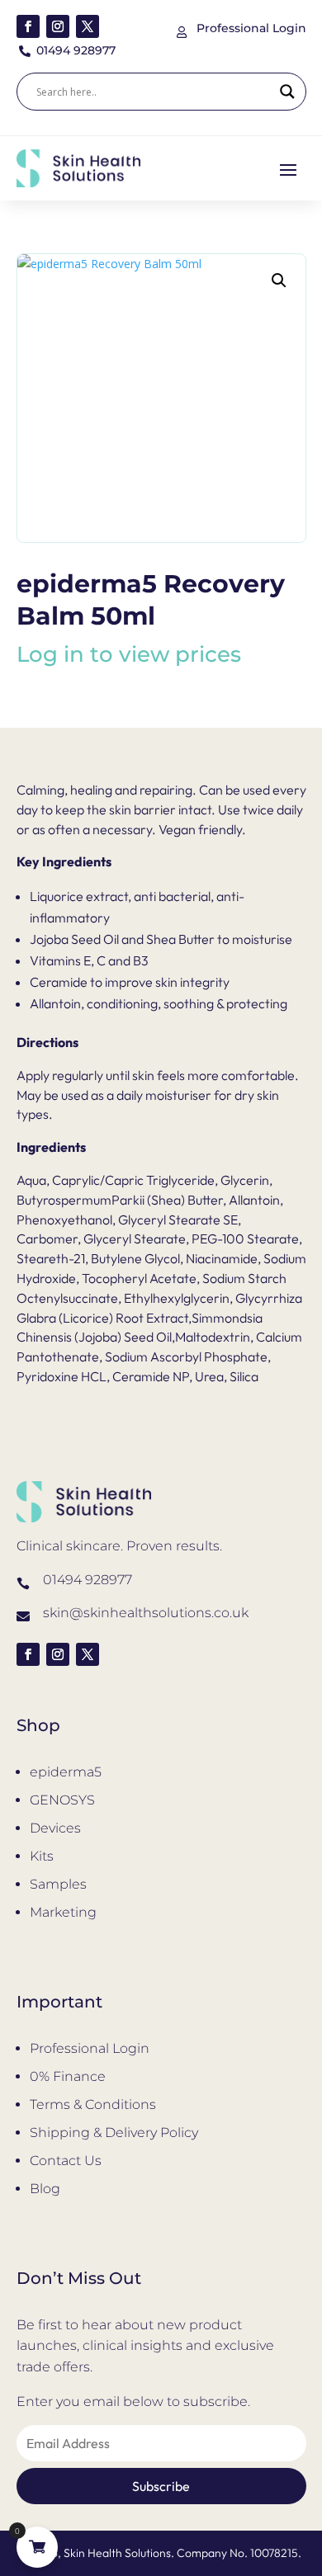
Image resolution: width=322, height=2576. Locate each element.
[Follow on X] (88, 26)
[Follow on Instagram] (58, 26)
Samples (58, 1884)
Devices (55, 1828)
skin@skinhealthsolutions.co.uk (146, 1613)
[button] (279, 281)
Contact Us (66, 2161)
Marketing (63, 1912)
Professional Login (90, 2048)
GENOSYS (62, 1800)
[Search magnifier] (287, 92)
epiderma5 (66, 1772)
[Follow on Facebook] (28, 26)
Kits (42, 1856)
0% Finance (68, 2076)
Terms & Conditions (93, 2104)
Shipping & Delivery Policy (114, 2133)
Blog (45, 2189)
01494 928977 (88, 1580)
